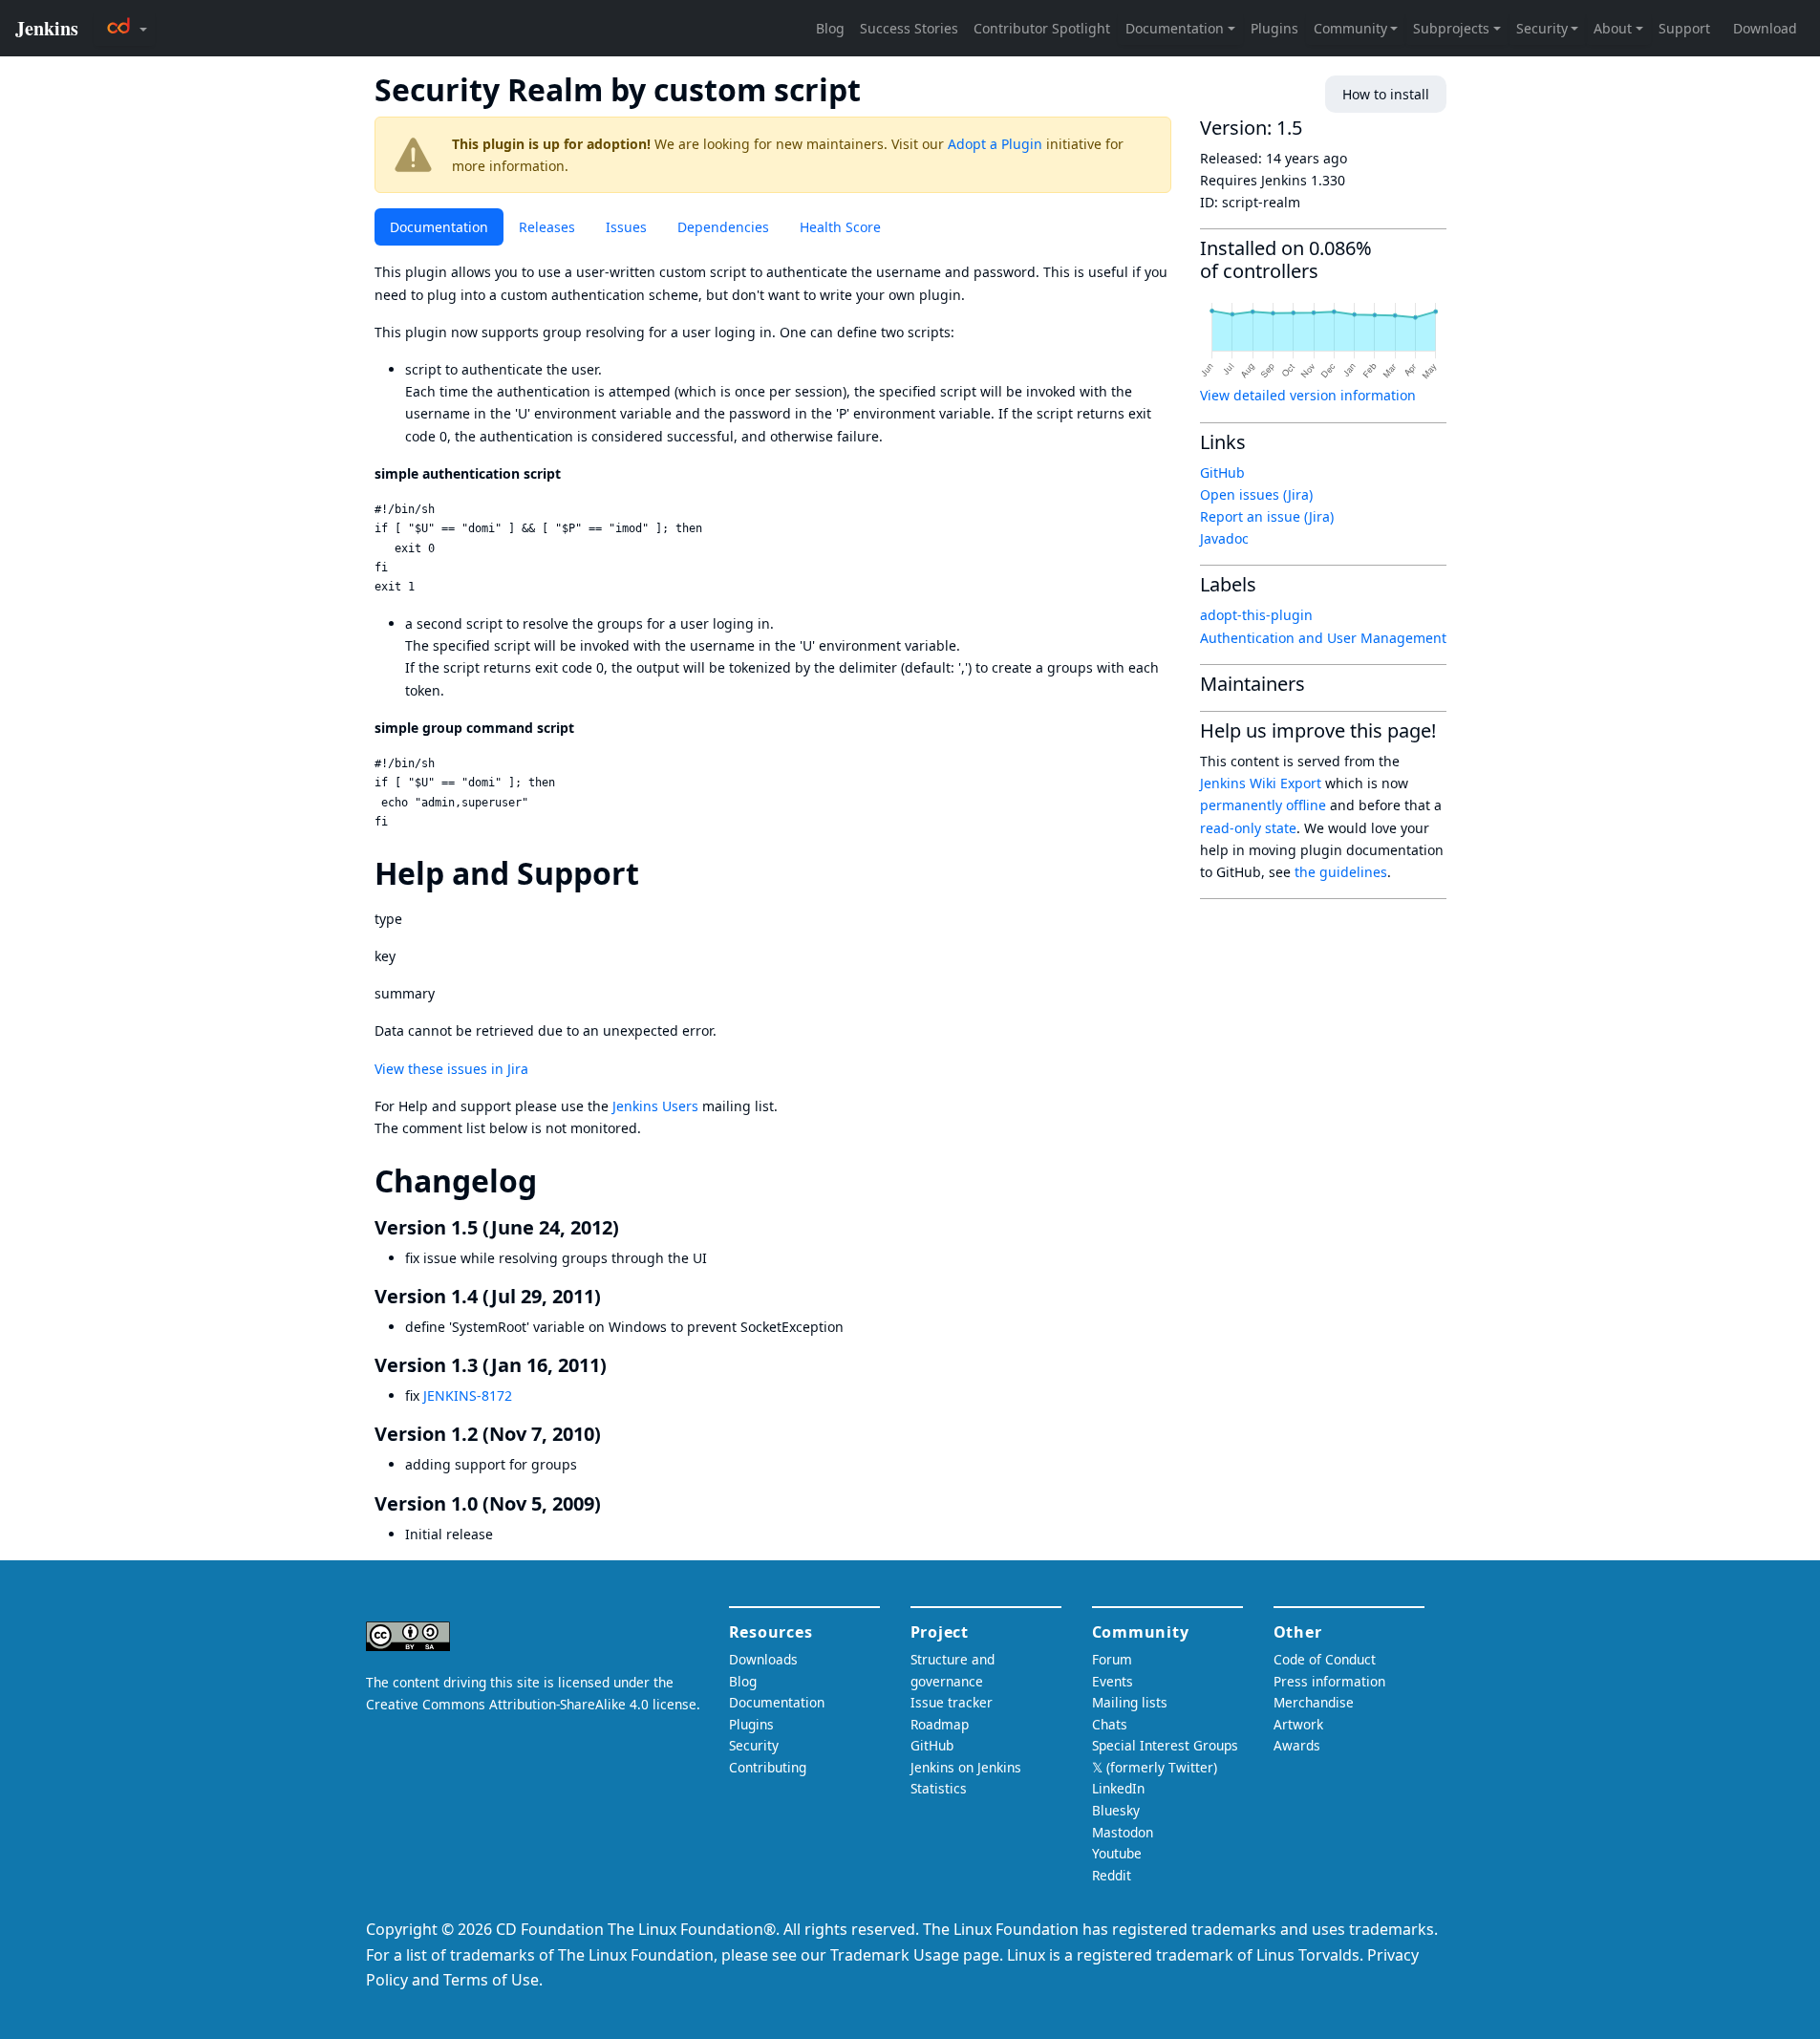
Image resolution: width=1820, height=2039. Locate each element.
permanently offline (1263, 805)
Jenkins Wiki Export (1261, 783)
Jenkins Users (655, 1106)
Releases (547, 227)
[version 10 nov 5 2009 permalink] (612, 1503)
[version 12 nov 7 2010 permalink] (612, 1434)
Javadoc (1224, 538)
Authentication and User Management (1323, 638)
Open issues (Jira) (1256, 494)
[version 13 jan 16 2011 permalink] (618, 1365)
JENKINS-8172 (468, 1395)
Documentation (439, 227)
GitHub (1222, 472)
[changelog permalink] (554, 1180)
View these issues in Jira (451, 1069)
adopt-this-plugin (1256, 615)
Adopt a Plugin (995, 144)
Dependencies (723, 227)
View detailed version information (1308, 395)
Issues (626, 227)
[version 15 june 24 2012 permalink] (631, 1227)
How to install (1386, 94)
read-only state (1248, 828)
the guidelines (1341, 872)
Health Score (840, 227)
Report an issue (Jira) (1267, 516)
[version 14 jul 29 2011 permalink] (612, 1296)
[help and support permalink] (656, 873)
